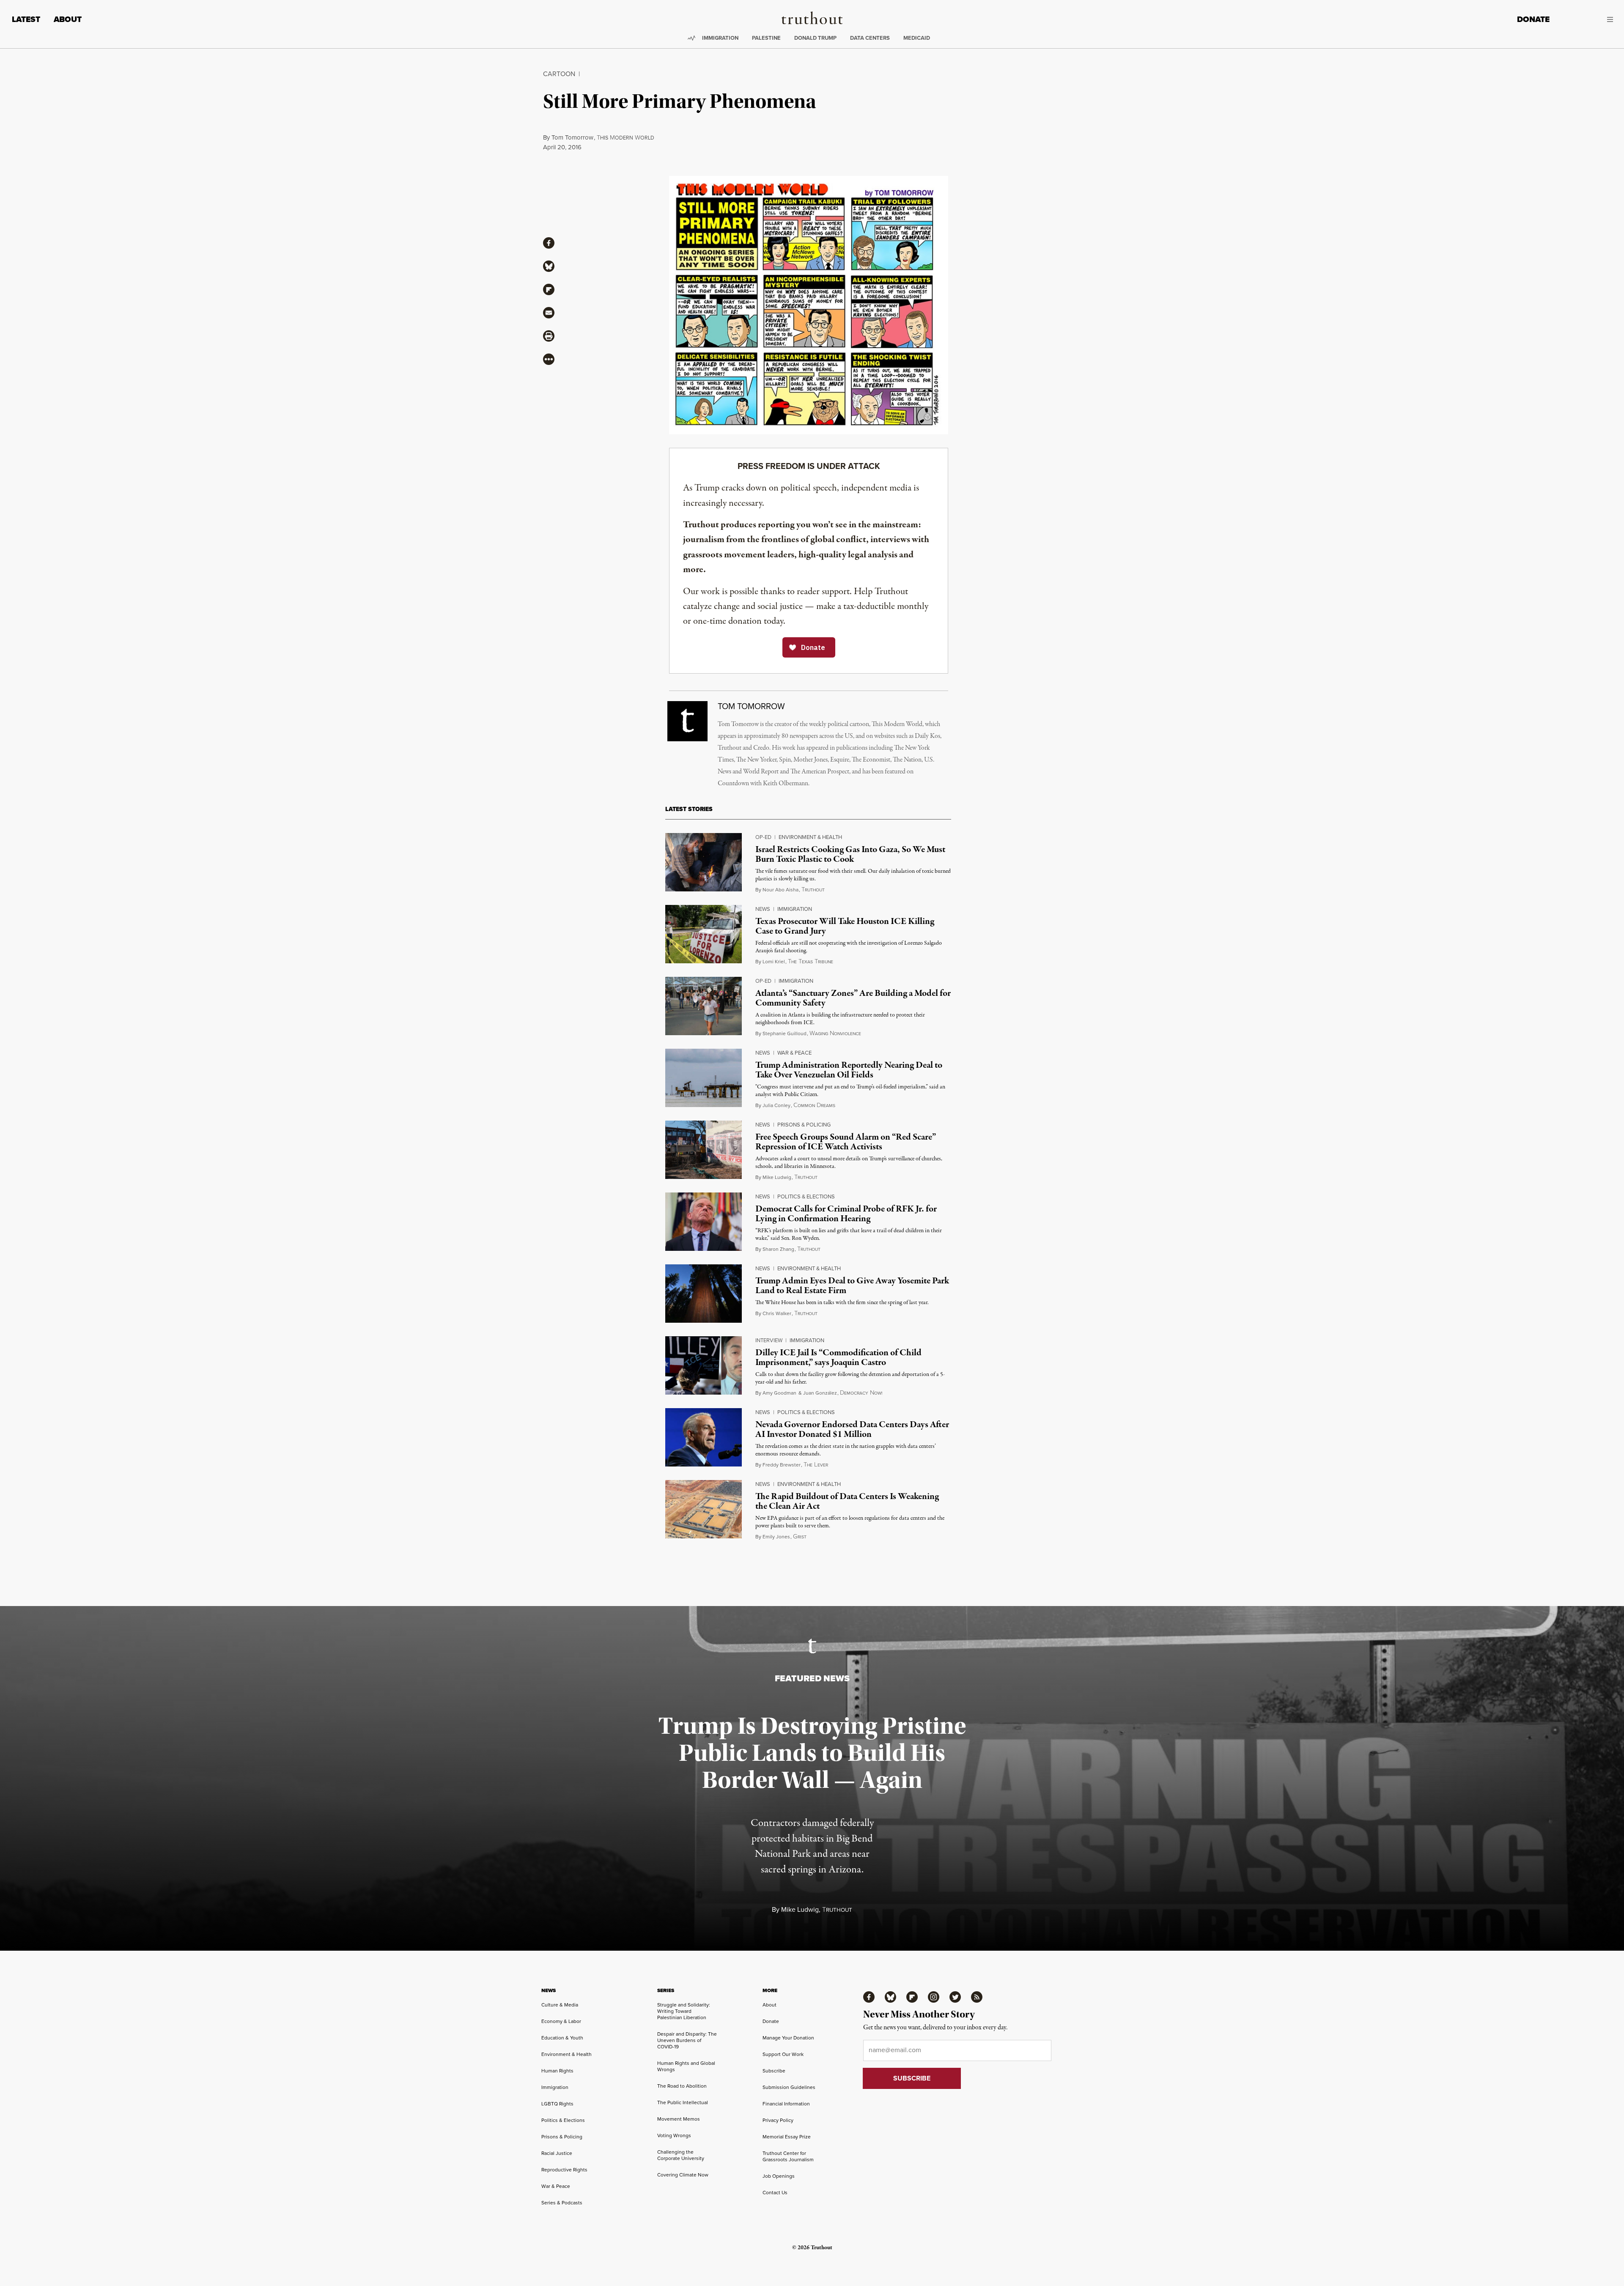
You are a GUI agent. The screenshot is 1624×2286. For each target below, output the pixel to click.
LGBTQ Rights (557, 2104)
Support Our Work (783, 2054)
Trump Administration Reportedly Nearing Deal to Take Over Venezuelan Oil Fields (849, 1070)
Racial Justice (557, 2153)
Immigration (720, 38)
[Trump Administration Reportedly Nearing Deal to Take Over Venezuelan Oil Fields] (704, 1078)
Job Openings (779, 2176)
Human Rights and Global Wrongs (686, 2066)
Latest (26, 19)
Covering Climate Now (683, 2175)
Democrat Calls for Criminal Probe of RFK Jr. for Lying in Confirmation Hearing (846, 1214)
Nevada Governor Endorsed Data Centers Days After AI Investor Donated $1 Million (852, 1429)
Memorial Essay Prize (787, 2137)
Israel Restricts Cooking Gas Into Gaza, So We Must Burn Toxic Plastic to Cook (850, 854)
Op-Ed (763, 837)
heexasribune (811, 962)
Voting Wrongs (674, 2135)
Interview (769, 1340)
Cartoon (559, 74)
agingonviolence (835, 1034)
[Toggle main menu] (1588, 19)
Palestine (766, 38)
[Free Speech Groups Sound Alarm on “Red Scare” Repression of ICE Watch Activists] (704, 1150)
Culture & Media (560, 2005)
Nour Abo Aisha (780, 890)
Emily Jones (776, 1537)
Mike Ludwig (777, 1177)
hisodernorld (625, 138)
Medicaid (917, 38)
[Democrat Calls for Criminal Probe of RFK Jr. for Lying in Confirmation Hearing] (704, 1222)
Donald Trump (815, 38)
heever (816, 1465)
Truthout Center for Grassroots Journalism (788, 2156)
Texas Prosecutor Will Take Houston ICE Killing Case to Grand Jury (845, 926)
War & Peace (794, 1053)
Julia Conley (776, 1105)
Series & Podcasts (562, 2203)
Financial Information (786, 2104)
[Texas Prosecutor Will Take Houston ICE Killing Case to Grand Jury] (704, 934)
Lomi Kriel (774, 962)
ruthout (813, 890)
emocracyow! (861, 1393)
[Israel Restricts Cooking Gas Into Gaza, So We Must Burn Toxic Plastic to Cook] (704, 862)
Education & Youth (562, 2038)
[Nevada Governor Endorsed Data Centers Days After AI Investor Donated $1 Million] (704, 1437)
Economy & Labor (561, 2021)
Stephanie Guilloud (785, 1033)
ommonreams (814, 1106)
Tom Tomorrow (572, 137)
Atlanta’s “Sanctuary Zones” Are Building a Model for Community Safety (853, 998)
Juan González (820, 1393)
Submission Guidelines (789, 2087)
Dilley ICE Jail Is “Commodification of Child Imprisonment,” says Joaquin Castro (838, 1358)
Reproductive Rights (564, 2170)
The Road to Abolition (682, 2086)
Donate (1533, 19)
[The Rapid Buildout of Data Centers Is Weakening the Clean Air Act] (704, 1509)
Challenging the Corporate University (681, 2155)
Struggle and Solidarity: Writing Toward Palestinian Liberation (684, 2011)
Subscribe (774, 2071)
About (68, 19)
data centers (870, 38)
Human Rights (557, 2071)
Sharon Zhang (778, 1249)
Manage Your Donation (788, 2038)
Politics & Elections (806, 1196)
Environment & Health (810, 837)
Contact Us (775, 2193)
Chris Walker (777, 1313)
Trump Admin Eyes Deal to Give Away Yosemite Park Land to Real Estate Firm (852, 1286)
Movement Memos (679, 2119)
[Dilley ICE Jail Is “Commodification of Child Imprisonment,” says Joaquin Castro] (704, 1365)
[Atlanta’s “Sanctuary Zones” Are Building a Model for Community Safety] (704, 1006)
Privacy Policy (778, 2120)
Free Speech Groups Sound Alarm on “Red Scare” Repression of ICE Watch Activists (846, 1142)
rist (800, 1537)
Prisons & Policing (804, 1125)
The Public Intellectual (683, 2102)
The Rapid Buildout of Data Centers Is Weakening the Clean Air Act (847, 1501)
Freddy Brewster (782, 1465)
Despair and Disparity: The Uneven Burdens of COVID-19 (687, 2040)
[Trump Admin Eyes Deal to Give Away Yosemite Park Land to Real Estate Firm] (704, 1294)
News (763, 909)
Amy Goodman (779, 1393)
